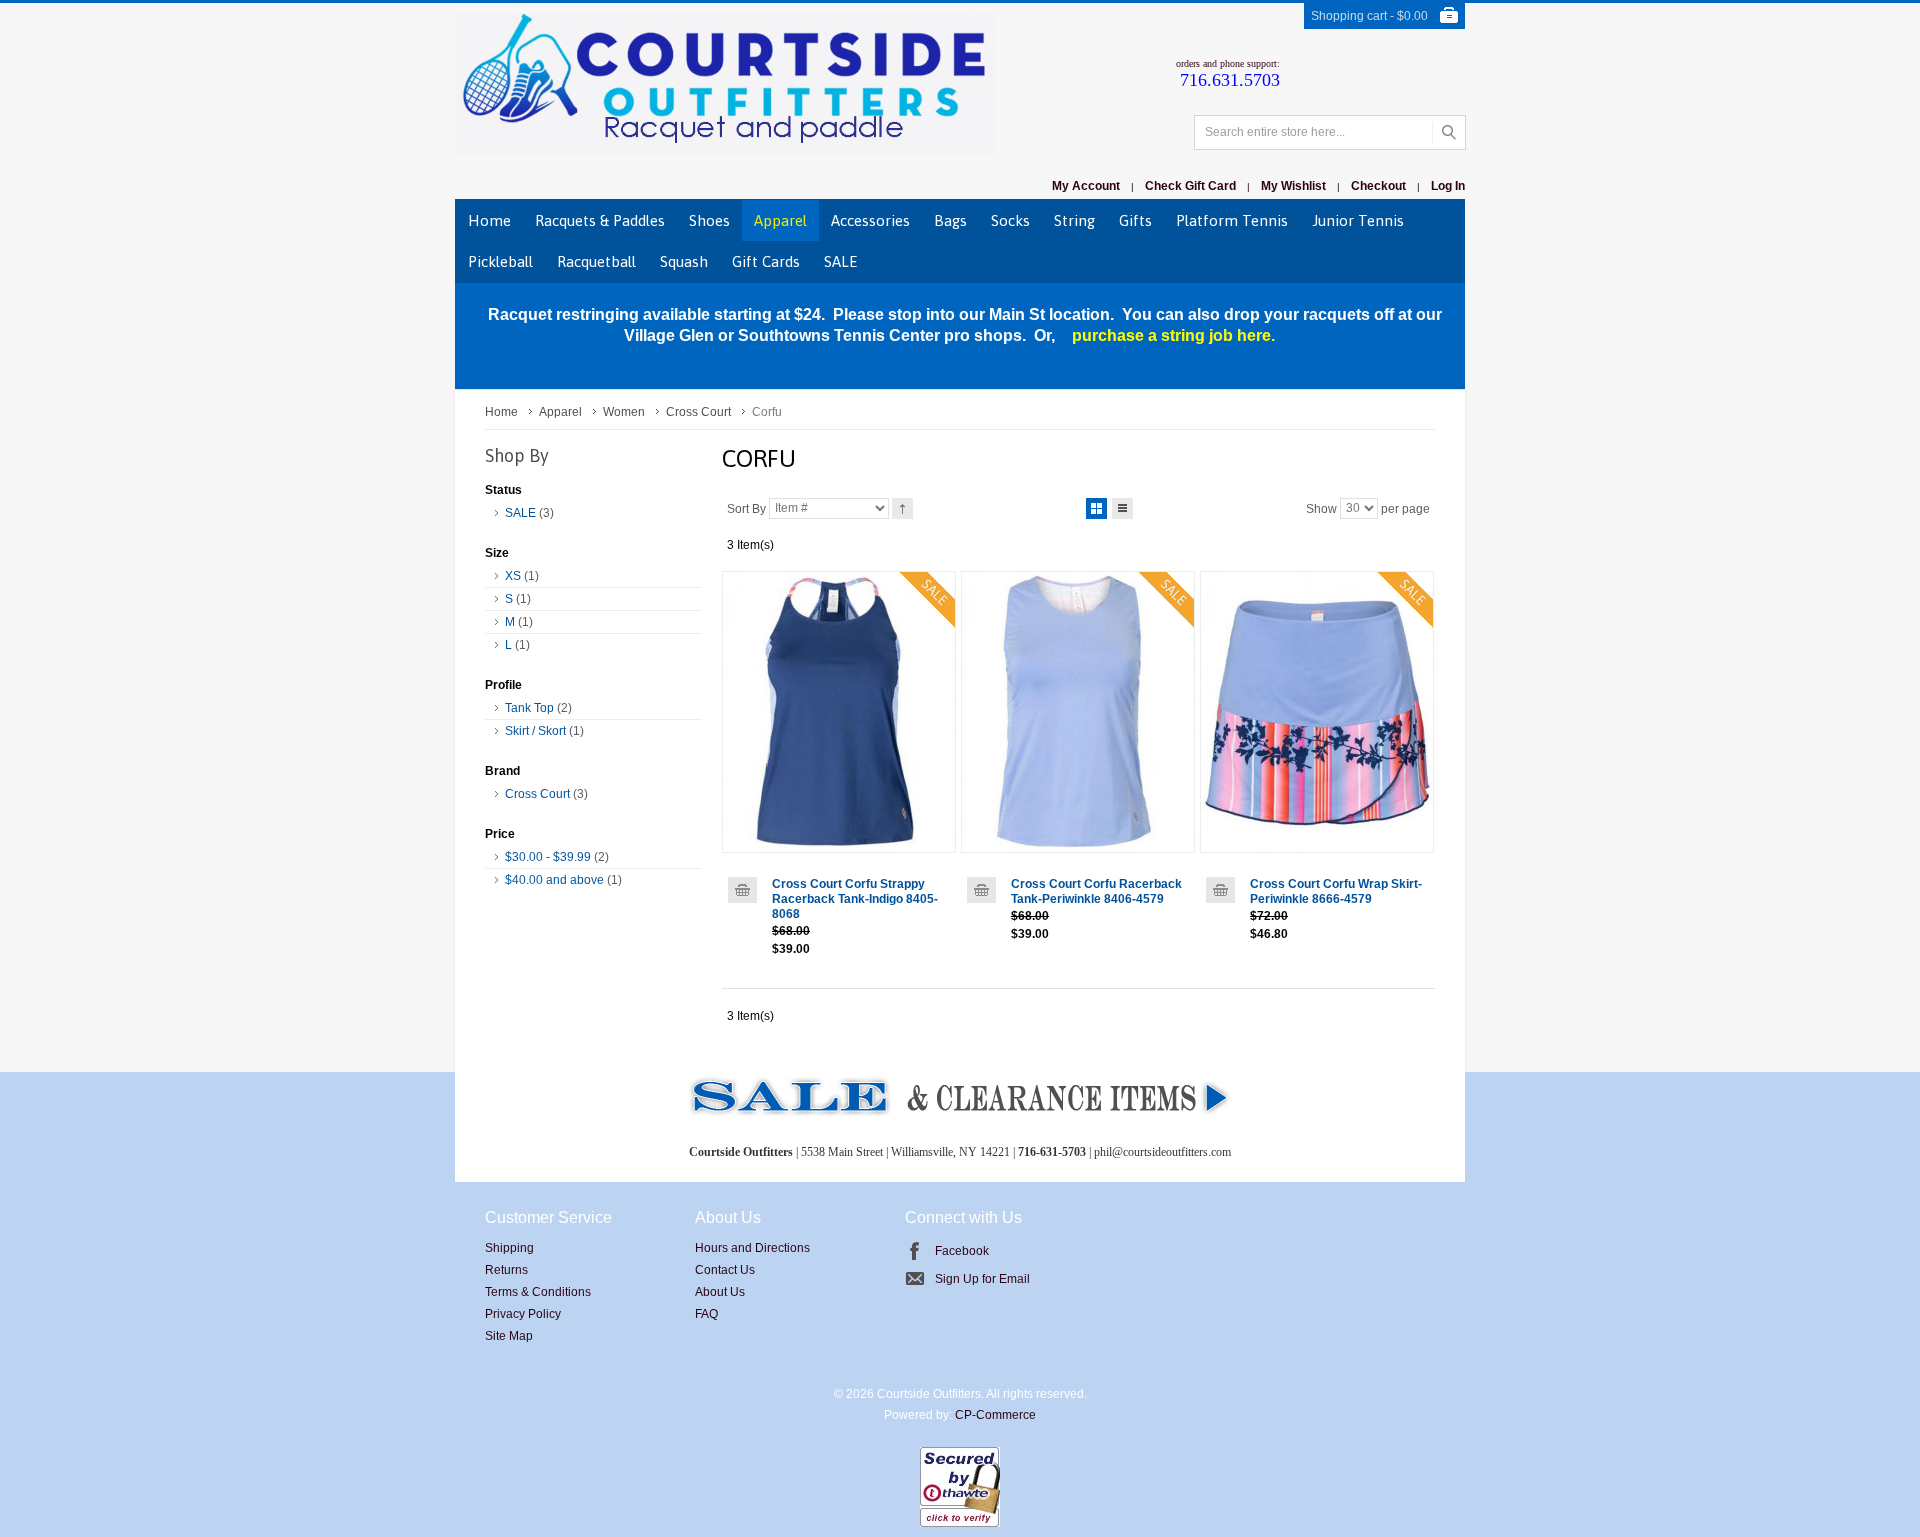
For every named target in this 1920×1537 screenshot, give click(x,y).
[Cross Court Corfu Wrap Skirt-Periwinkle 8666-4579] (1317, 712)
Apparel (560, 412)
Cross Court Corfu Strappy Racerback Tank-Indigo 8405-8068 (855, 899)
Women (624, 412)
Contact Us (725, 1270)
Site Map (509, 1336)
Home (501, 412)
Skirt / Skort (535, 731)
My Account (1086, 186)
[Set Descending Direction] (902, 508)
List (1122, 508)
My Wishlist (1293, 186)
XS (513, 576)
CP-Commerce (995, 1415)
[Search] (1448, 132)
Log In (1448, 186)
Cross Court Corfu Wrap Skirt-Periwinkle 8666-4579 (1336, 891)
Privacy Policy (523, 1314)
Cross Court (698, 412)
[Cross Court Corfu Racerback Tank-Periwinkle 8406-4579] (1078, 712)
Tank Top (529, 708)
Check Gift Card (1190, 186)
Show (1321, 508)
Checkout (1378, 186)
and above (554, 880)
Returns (506, 1270)
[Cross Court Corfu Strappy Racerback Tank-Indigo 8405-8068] (839, 712)
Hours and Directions (752, 1248)
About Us (720, 1292)
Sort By (746, 508)
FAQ (706, 1314)
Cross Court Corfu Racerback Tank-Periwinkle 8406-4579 (1096, 891)
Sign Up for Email (982, 1279)
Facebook (962, 1251)
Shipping (509, 1248)
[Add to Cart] (742, 890)
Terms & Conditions (538, 1292)
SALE (520, 513)
